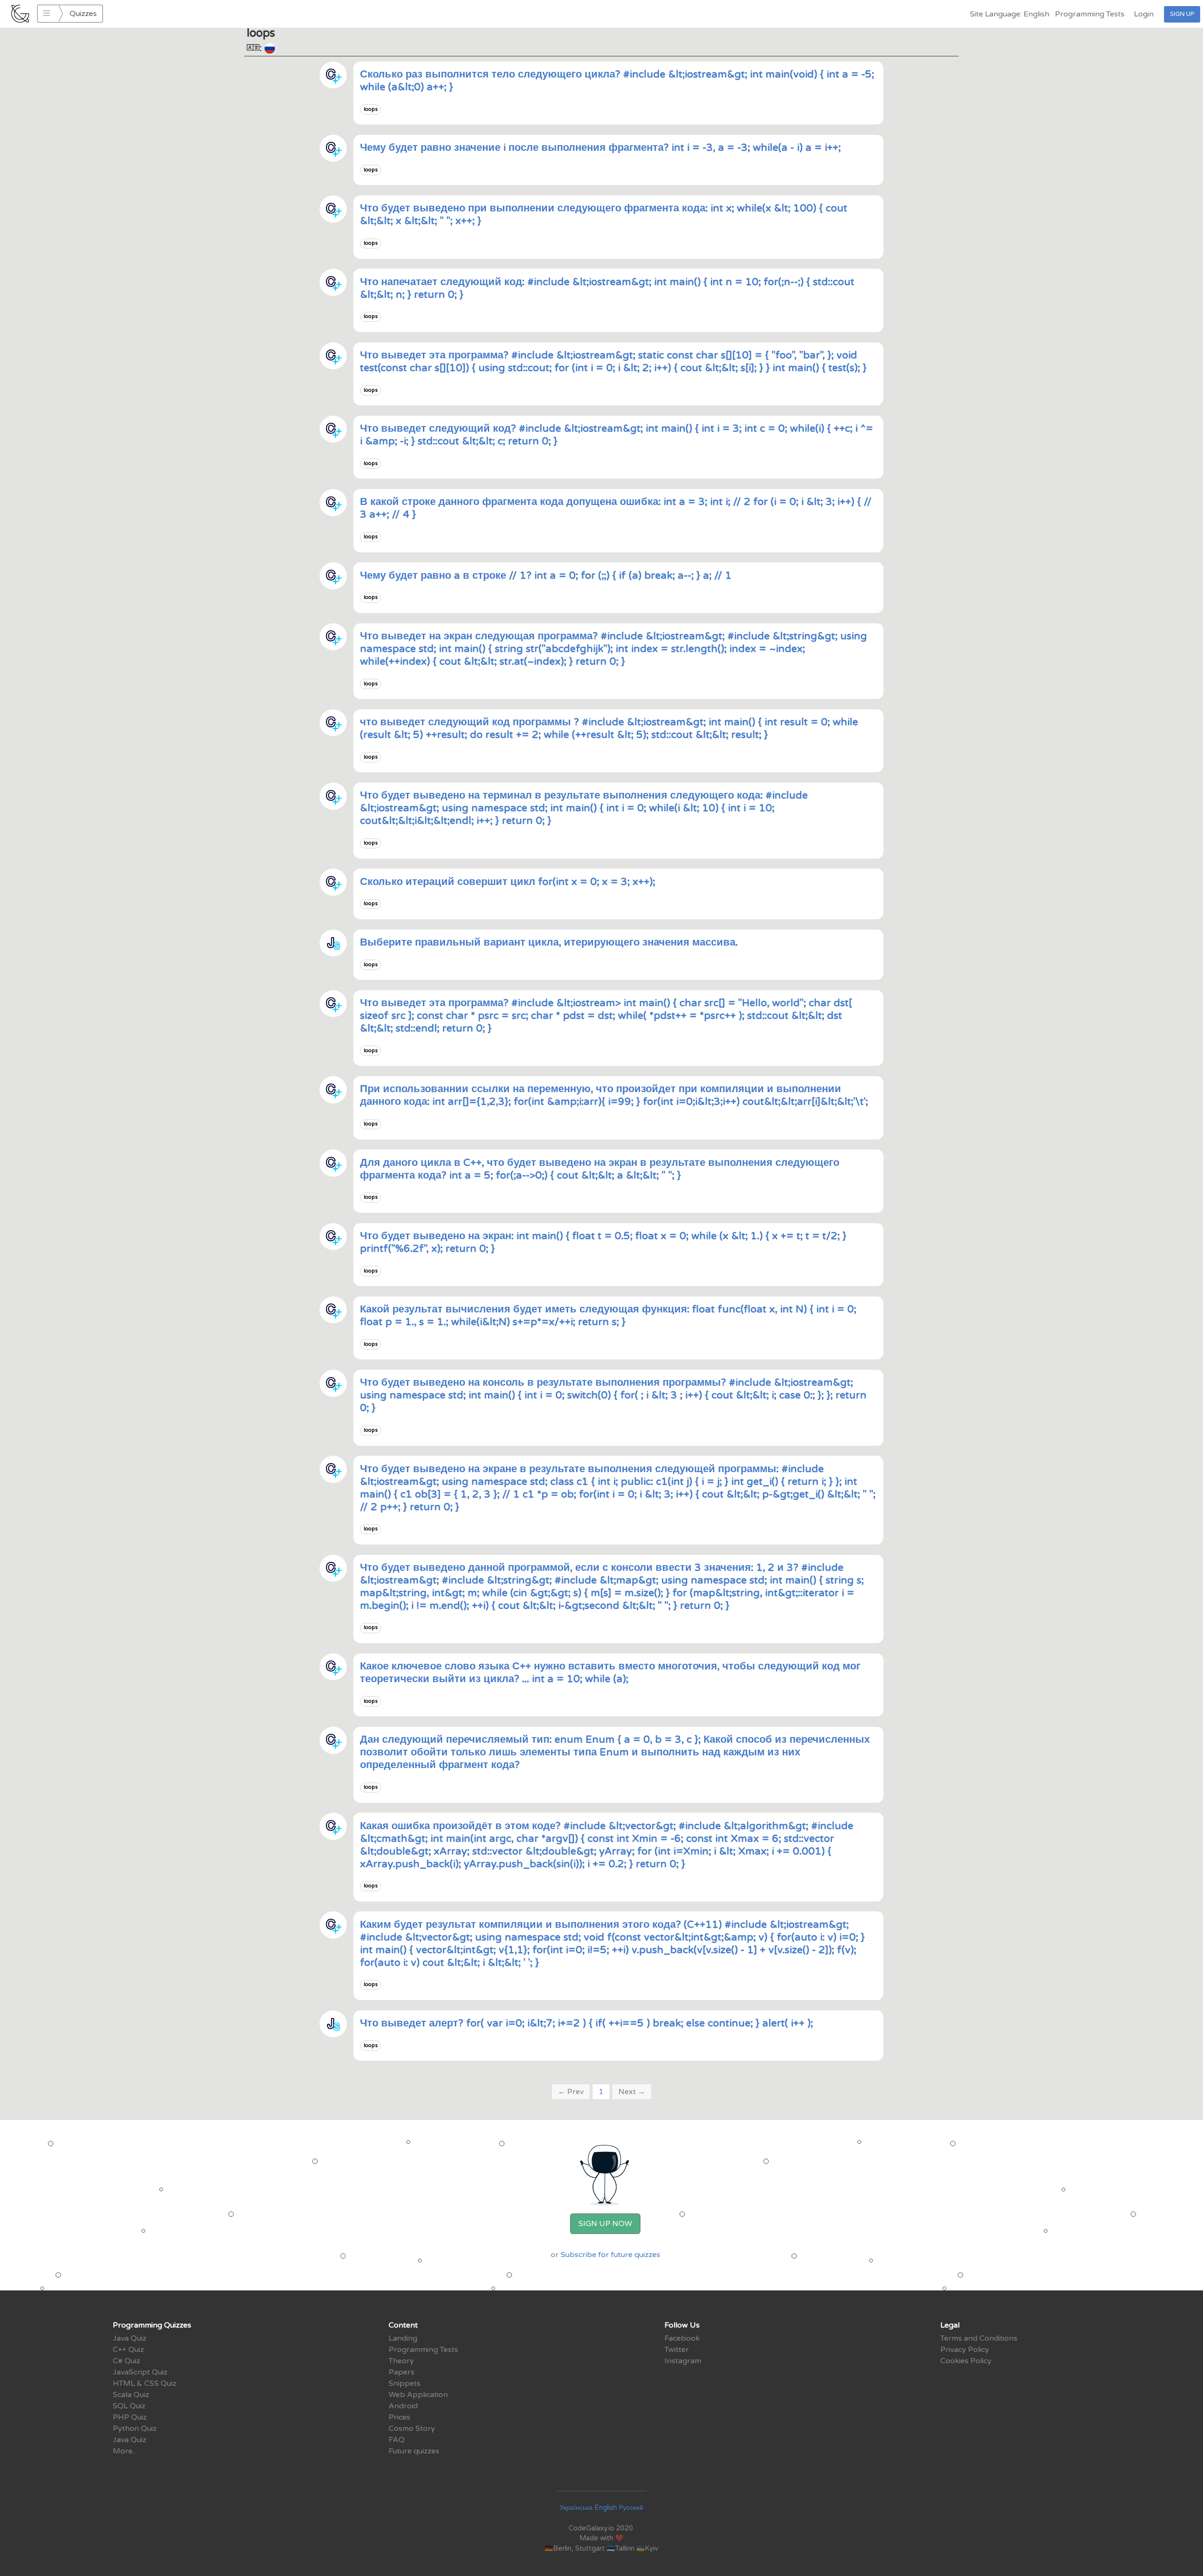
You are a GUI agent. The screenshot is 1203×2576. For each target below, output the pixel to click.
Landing (403, 2338)
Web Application (418, 2395)
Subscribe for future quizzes (610, 2255)
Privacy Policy (965, 2350)
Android (403, 2406)
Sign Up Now (605, 2224)
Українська (576, 2508)
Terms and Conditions (979, 2338)
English (606, 2508)
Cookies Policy (966, 2361)
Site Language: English (1010, 14)
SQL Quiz (129, 2406)
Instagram (683, 2361)
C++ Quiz (128, 2350)
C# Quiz (126, 2361)
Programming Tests (1090, 14)
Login (1144, 14)
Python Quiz (135, 2429)
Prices (399, 2417)
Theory (401, 2361)
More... (125, 2451)
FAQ (397, 2440)
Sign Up (1182, 14)
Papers (402, 2372)
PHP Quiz (130, 2417)
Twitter (677, 2350)
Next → (632, 2092)
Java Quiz (129, 2338)
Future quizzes (414, 2451)
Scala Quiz (131, 2395)
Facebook (682, 2338)
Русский (631, 2508)
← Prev (571, 2092)
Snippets (405, 2383)
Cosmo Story (412, 2429)
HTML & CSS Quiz (145, 2383)
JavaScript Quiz (140, 2372)
